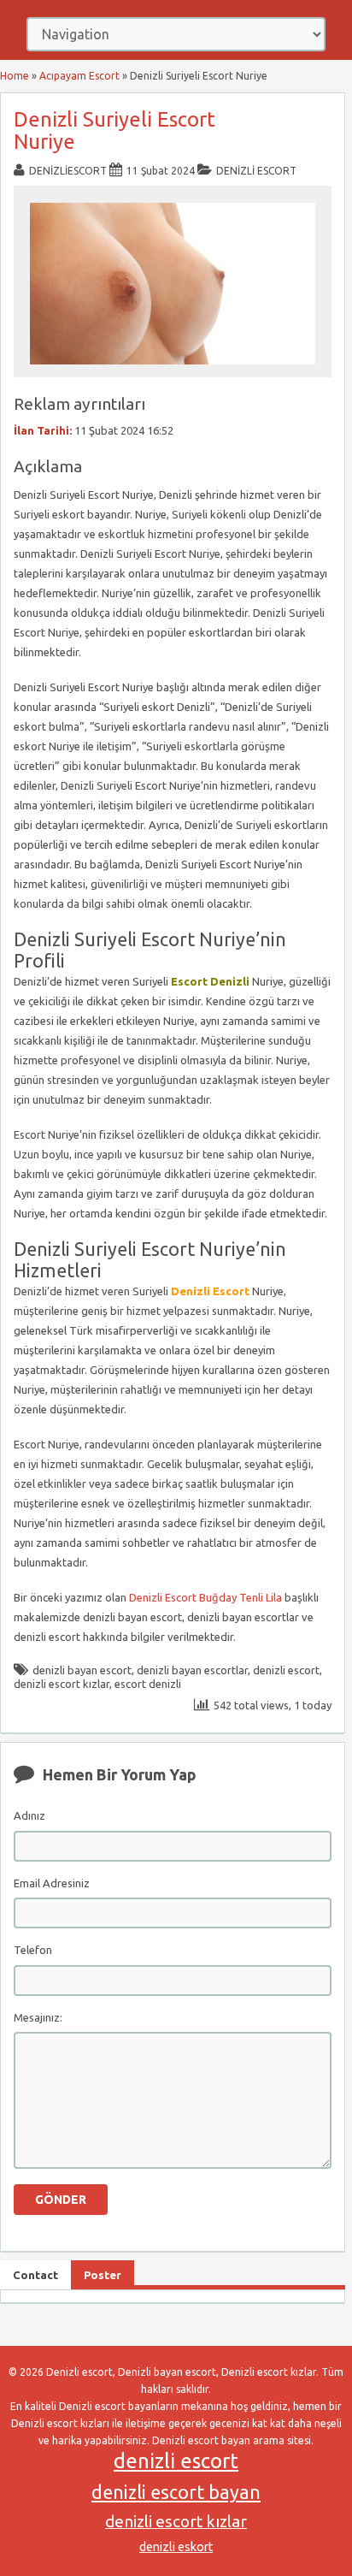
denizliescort (68, 171)
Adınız (29, 1815)
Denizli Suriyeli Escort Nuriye (114, 130)
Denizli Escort (256, 171)
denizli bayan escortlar (192, 1670)
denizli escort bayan (176, 2492)
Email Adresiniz (52, 1883)
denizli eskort (176, 2547)
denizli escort (286, 1670)
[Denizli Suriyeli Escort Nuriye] (173, 369)
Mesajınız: (38, 2017)
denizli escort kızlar (62, 1684)
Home (15, 76)
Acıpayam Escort (79, 76)
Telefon (33, 1950)
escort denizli (148, 1684)
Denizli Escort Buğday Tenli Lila (205, 1597)
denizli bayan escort (82, 1670)
